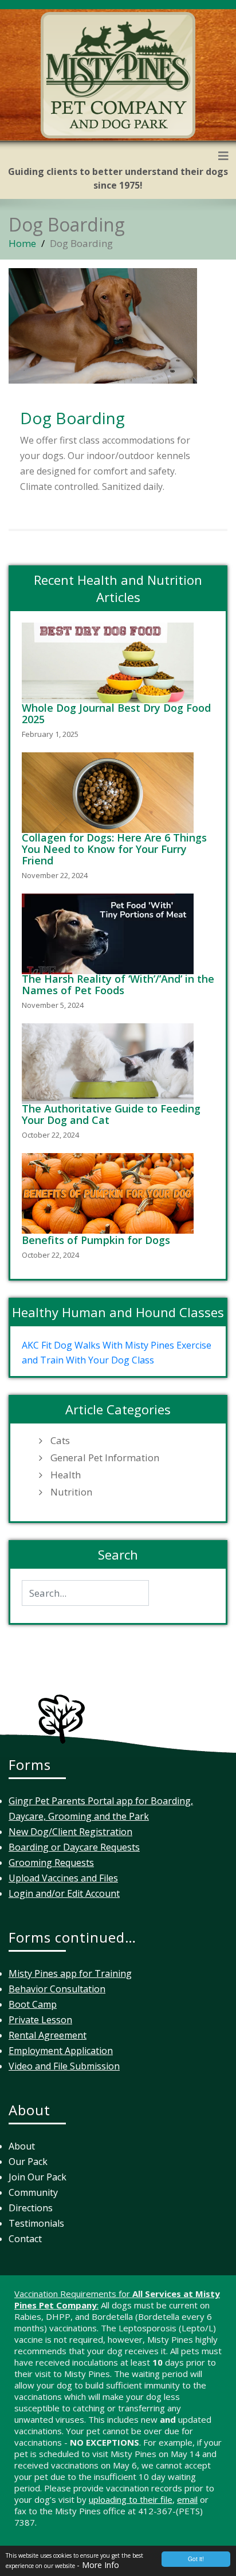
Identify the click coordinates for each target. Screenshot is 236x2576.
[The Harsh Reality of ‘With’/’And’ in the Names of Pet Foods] (111, 934)
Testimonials (36, 2223)
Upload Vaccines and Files (63, 1878)
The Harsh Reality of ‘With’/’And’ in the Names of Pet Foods (118, 984)
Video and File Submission (64, 2066)
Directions (31, 2208)
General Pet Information (105, 1458)
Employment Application (61, 2051)
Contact (25, 2239)
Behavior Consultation (57, 1989)
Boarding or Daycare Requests (74, 1847)
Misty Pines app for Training (70, 1973)
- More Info (98, 2565)
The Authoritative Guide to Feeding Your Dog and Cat (111, 1114)
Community (33, 2192)
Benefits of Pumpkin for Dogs (96, 1240)
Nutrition (71, 1492)
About (22, 2146)
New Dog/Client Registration (70, 1832)
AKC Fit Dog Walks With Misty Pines (98, 1345)
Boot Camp (33, 2004)
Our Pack (28, 2162)
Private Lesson (40, 2020)
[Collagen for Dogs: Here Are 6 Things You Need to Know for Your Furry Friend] (111, 793)
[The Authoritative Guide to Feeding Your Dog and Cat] (111, 1064)
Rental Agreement (48, 2035)
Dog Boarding (72, 418)
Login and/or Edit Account (64, 1893)
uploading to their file (131, 2499)
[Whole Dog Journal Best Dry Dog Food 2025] (111, 663)
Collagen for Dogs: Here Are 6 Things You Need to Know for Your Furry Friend (114, 849)
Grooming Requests (51, 1863)
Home (22, 243)
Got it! (196, 2559)
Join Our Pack (38, 2177)
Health (66, 1475)
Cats (60, 1441)
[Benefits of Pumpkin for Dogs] (111, 1193)
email (187, 2499)
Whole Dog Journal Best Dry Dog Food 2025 (116, 713)
